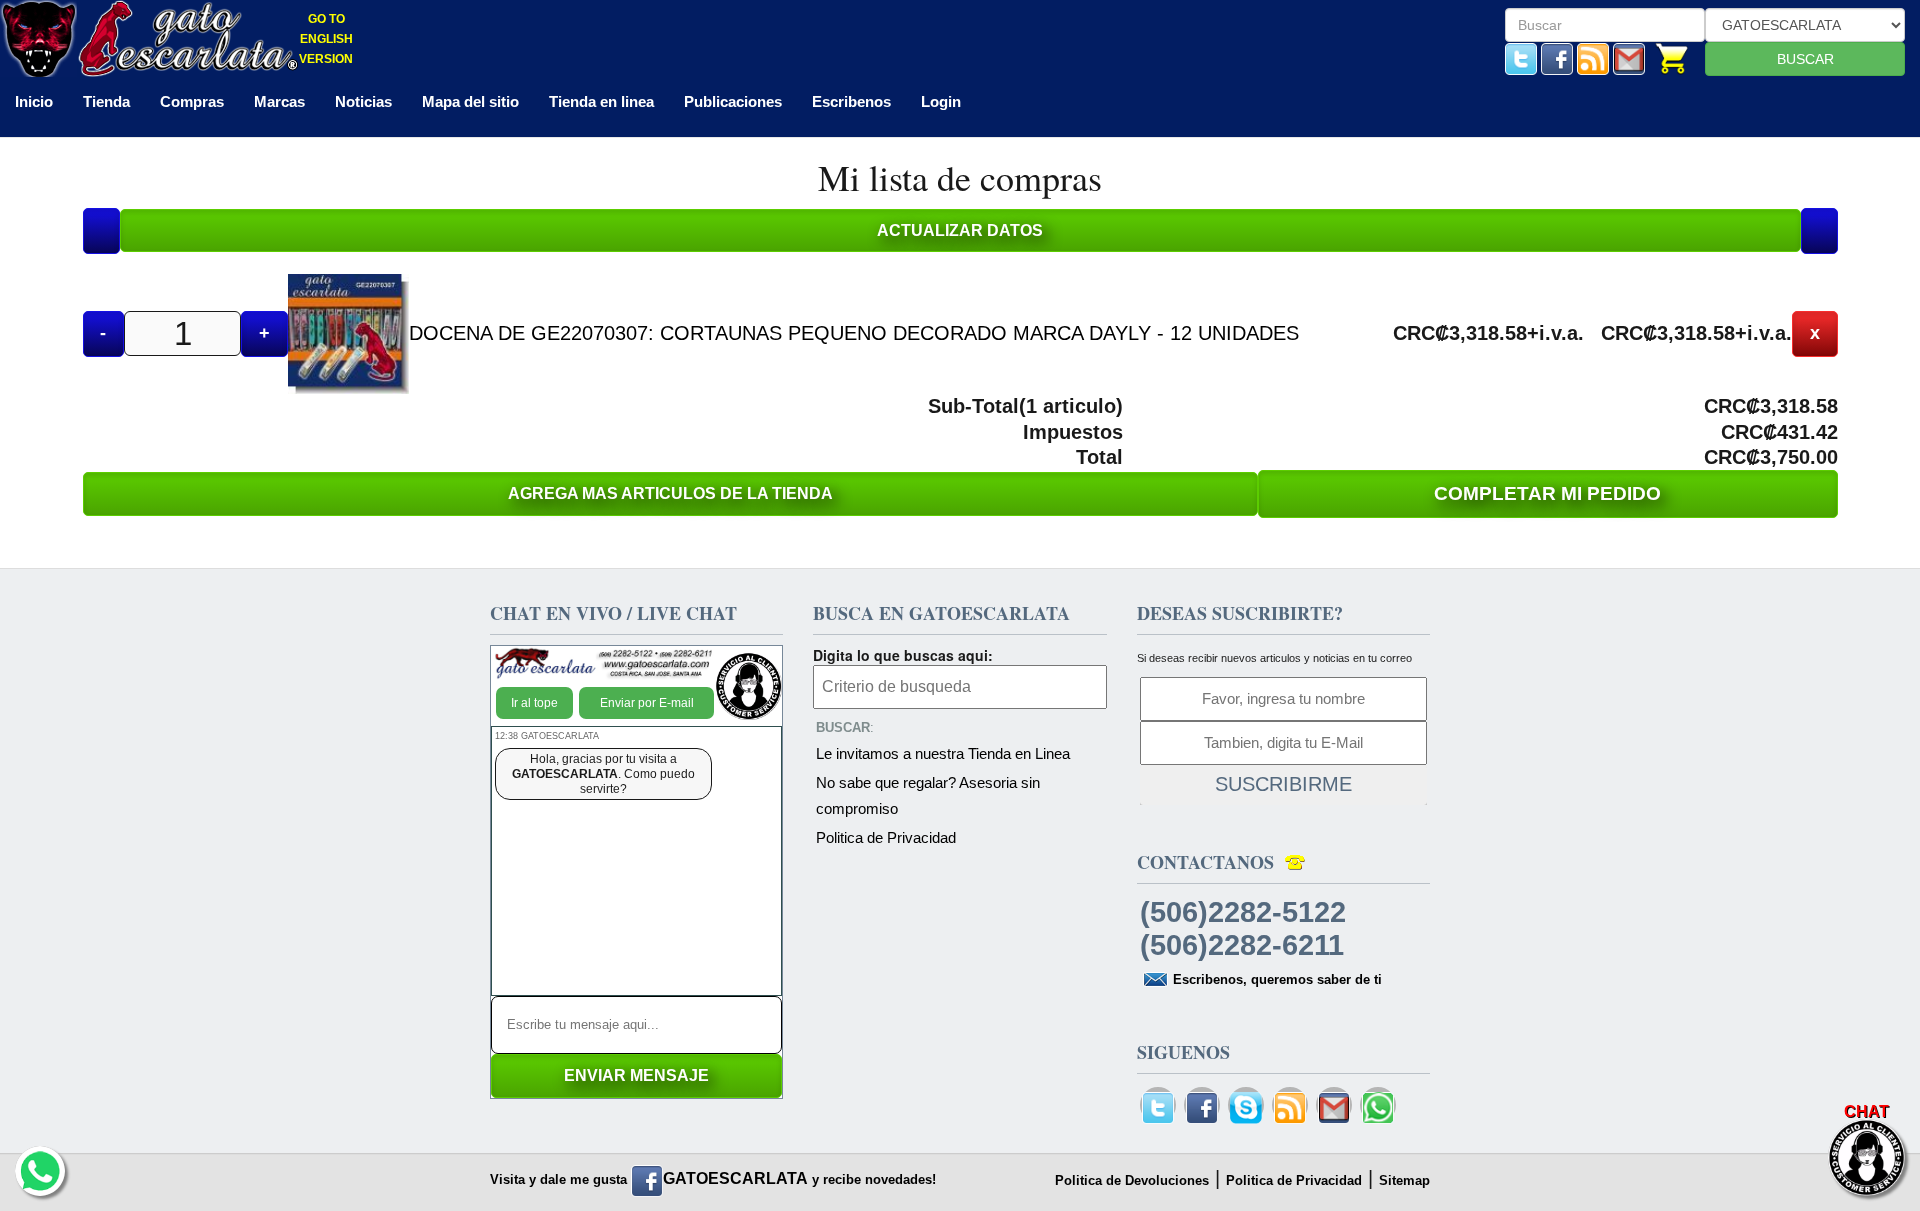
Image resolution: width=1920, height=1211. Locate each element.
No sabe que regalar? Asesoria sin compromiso (928, 795)
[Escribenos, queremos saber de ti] (1629, 57)
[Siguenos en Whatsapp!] (1378, 1108)
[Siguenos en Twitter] (1521, 57)
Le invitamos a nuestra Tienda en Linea (943, 753)
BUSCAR (1805, 59)
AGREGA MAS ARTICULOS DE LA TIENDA (670, 493)
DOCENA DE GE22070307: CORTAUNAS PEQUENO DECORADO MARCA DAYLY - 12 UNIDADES (854, 333)
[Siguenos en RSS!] (1593, 57)
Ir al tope (534, 703)
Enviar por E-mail (647, 703)
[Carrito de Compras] (1672, 57)
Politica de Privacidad (886, 837)
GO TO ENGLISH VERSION (326, 39)
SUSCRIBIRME (1283, 784)
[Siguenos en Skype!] (1246, 1108)
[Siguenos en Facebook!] (1557, 57)
